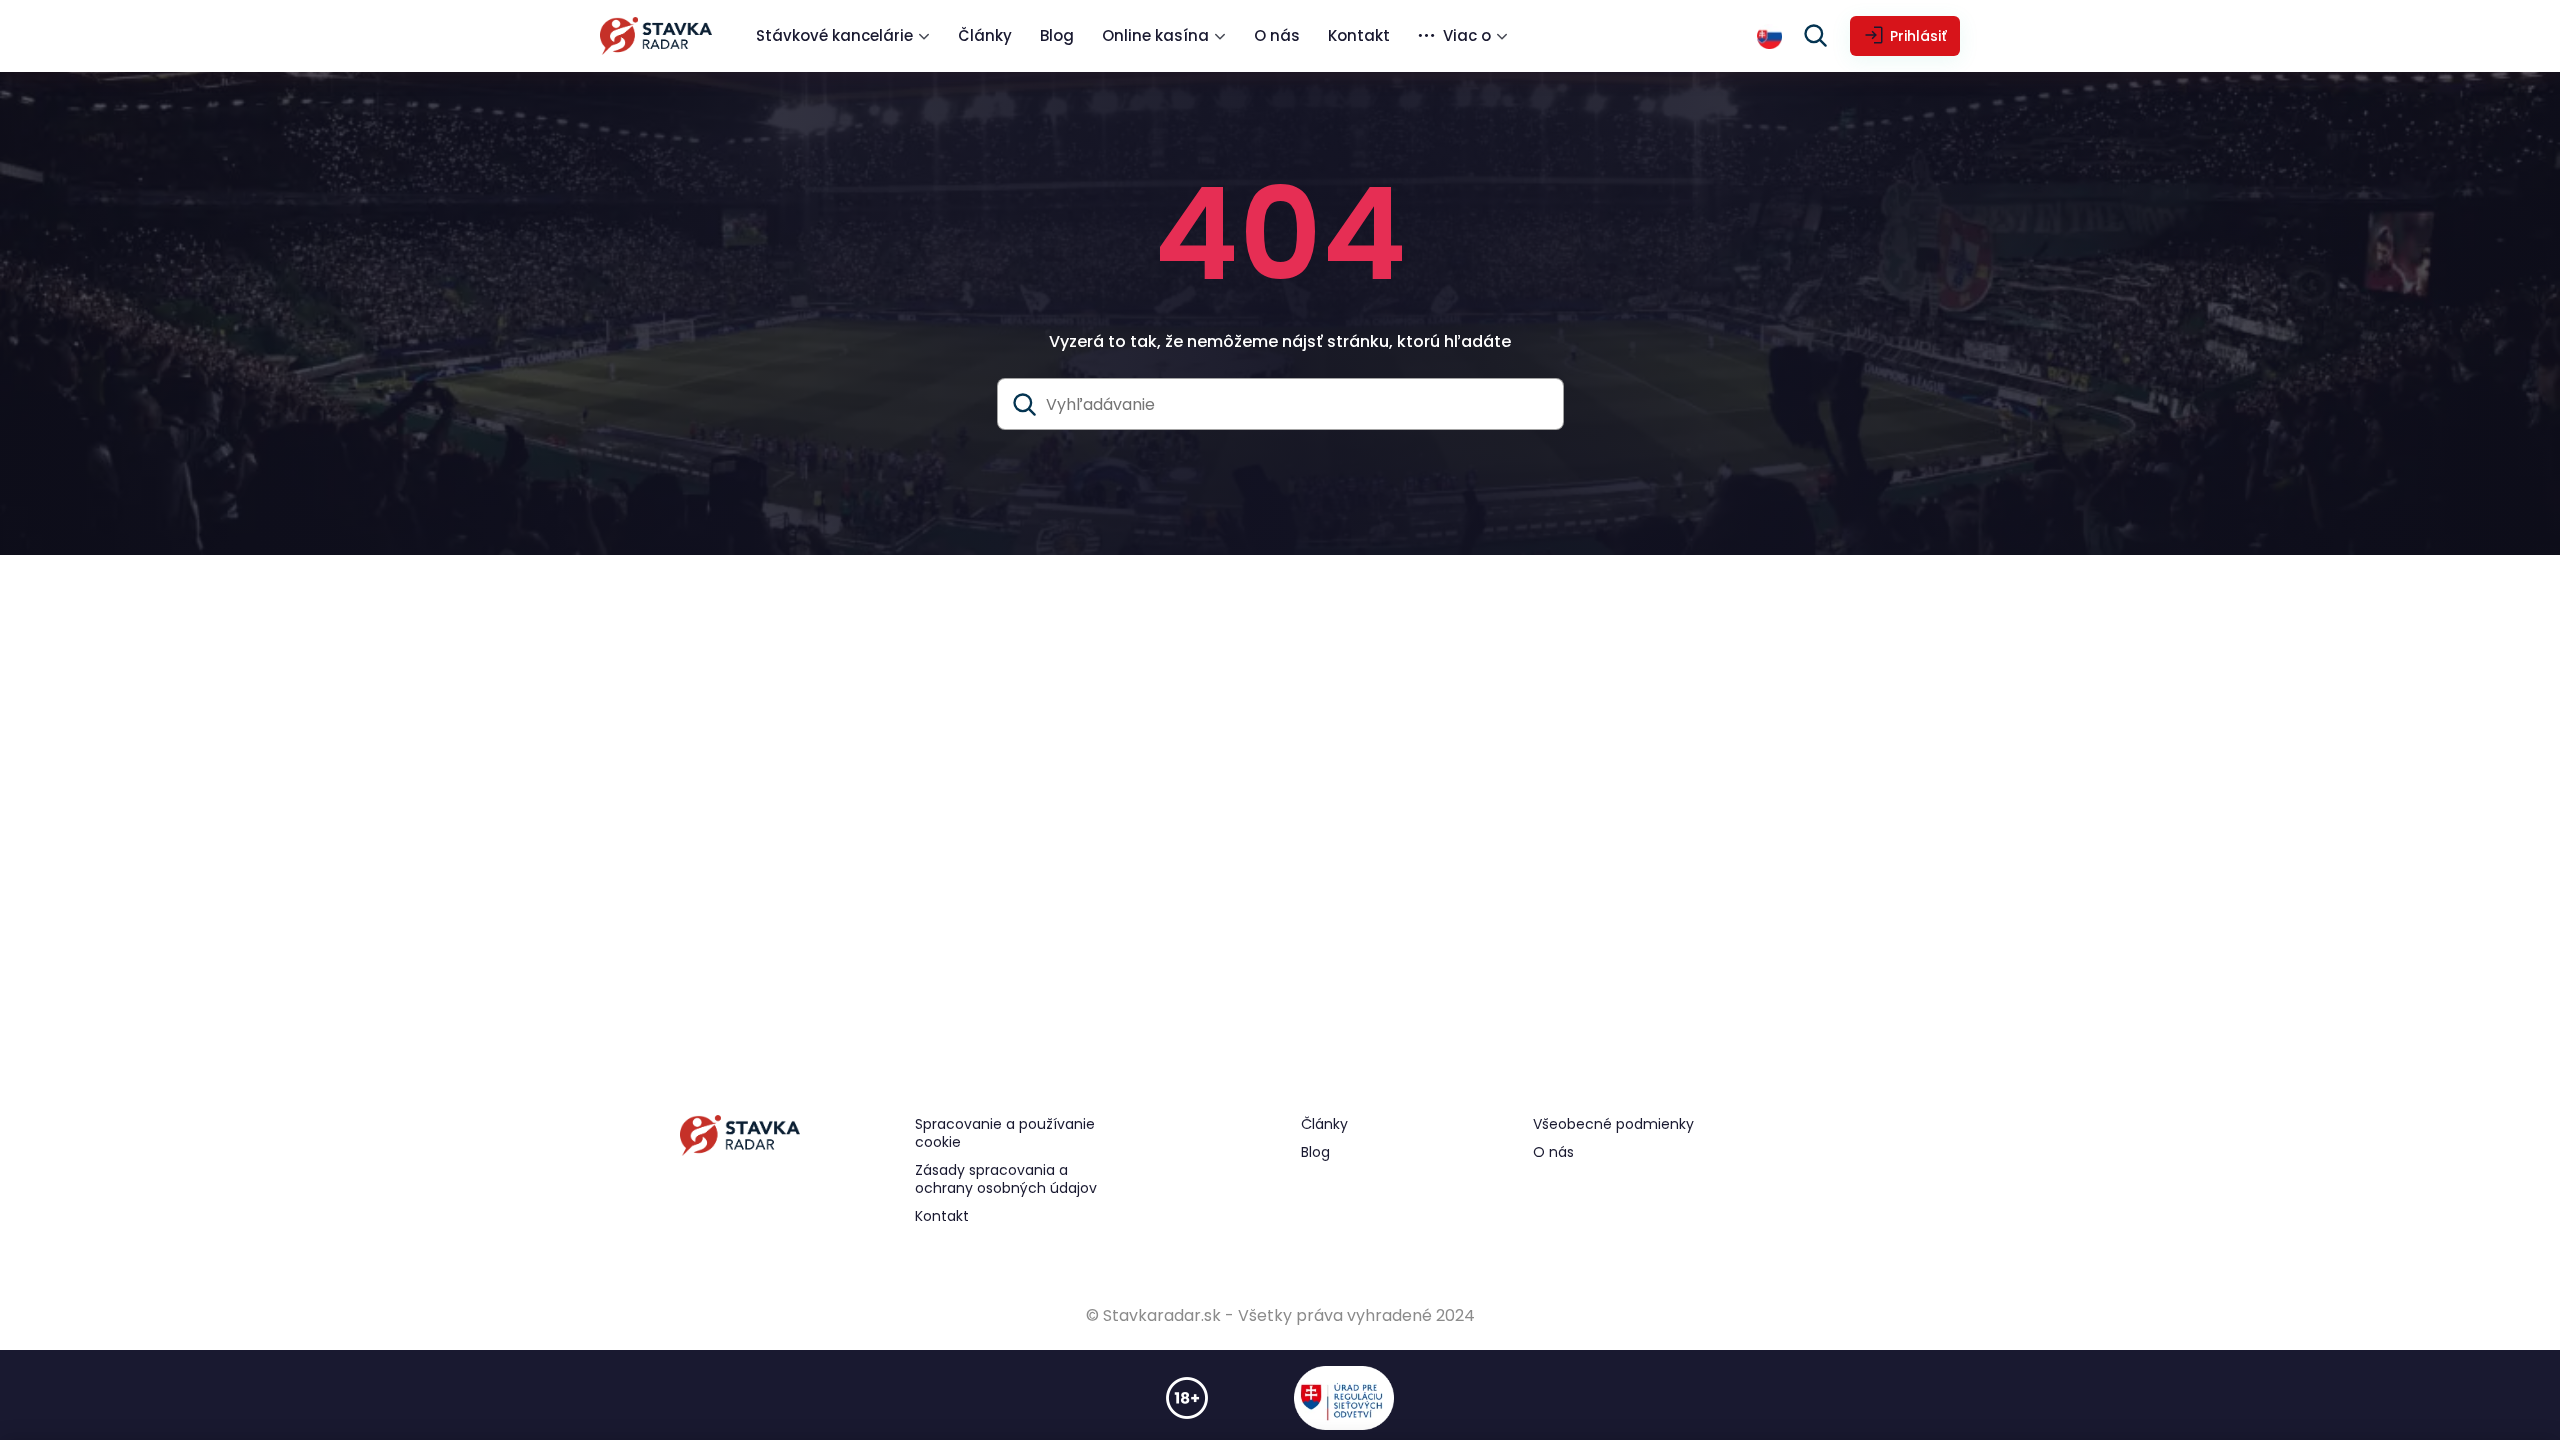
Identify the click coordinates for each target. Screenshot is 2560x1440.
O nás (1277, 35)
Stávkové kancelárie (834, 35)
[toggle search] (1816, 36)
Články (985, 35)
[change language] (1769, 36)
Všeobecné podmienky (1613, 1124)
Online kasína (1155, 35)
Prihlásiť (1918, 36)
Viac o (1467, 35)
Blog (1057, 35)
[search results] (1025, 405)
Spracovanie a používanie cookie (1005, 1133)
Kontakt (1359, 35)
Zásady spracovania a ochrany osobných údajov (1006, 1179)
